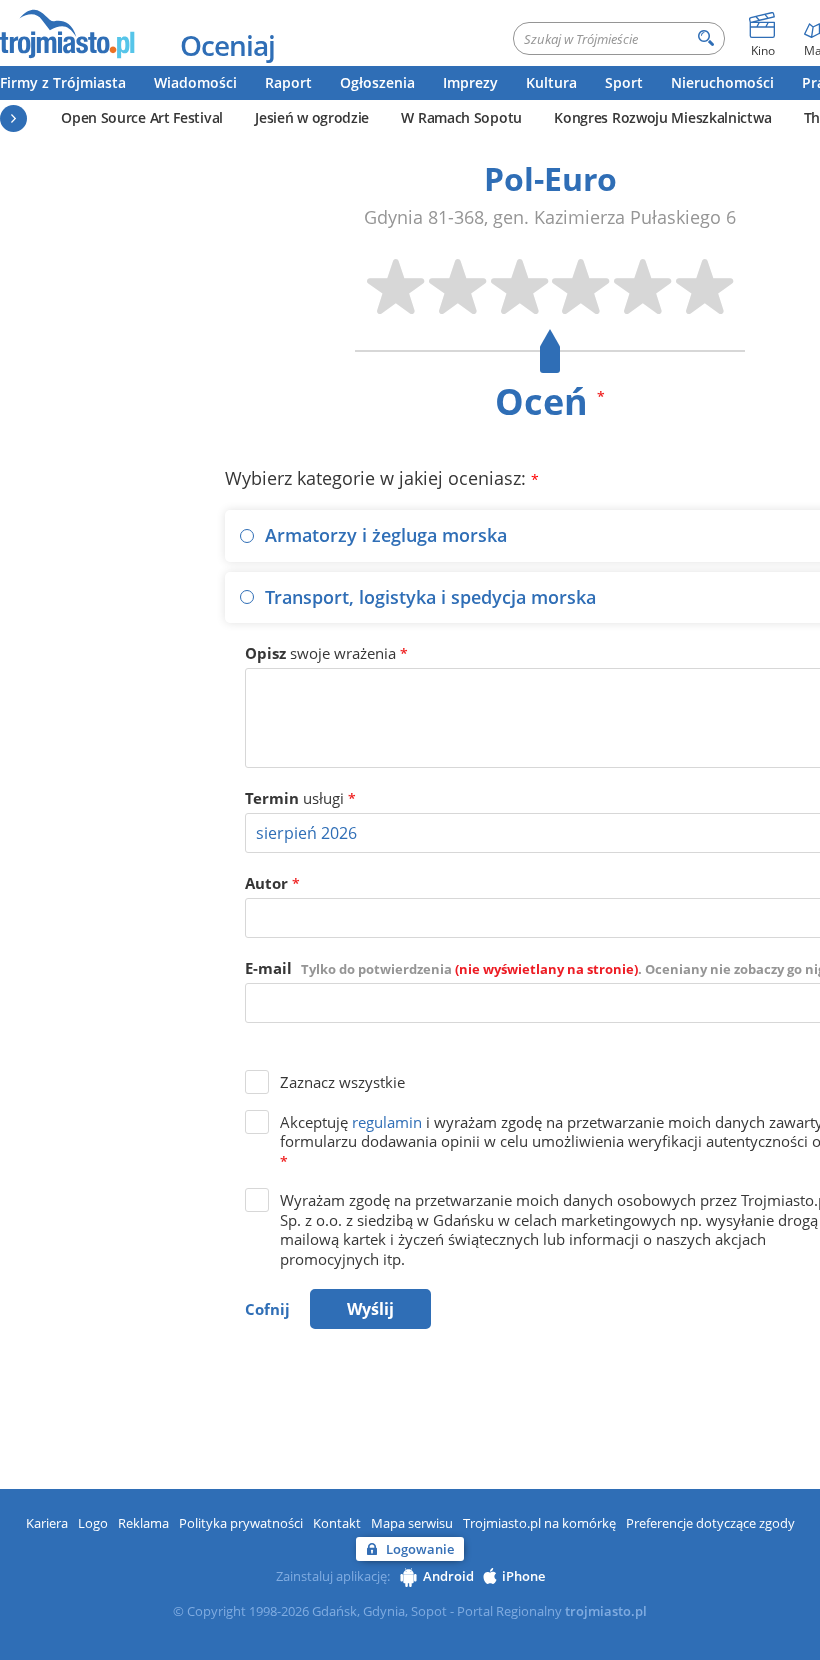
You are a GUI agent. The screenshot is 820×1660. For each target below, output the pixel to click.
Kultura (551, 82)
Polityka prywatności (241, 1523)
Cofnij (267, 1309)
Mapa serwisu (412, 1523)
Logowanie (420, 1549)
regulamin (387, 1122)
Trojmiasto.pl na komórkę (539, 1523)
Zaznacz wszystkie (342, 1082)
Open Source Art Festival (142, 117)
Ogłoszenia (377, 82)
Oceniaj (227, 45)
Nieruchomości (722, 82)
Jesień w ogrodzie (312, 117)
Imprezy (470, 82)
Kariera (47, 1523)
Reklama (143, 1523)
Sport (624, 82)
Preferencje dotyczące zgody (710, 1523)
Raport (288, 82)
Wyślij (370, 1309)
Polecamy (13, 118)
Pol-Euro (550, 178)
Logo (93, 1523)
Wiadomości (195, 82)
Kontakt (337, 1523)
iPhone (523, 1576)
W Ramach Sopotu (461, 117)
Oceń (550, 401)
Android (448, 1576)
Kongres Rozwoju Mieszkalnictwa (662, 117)
